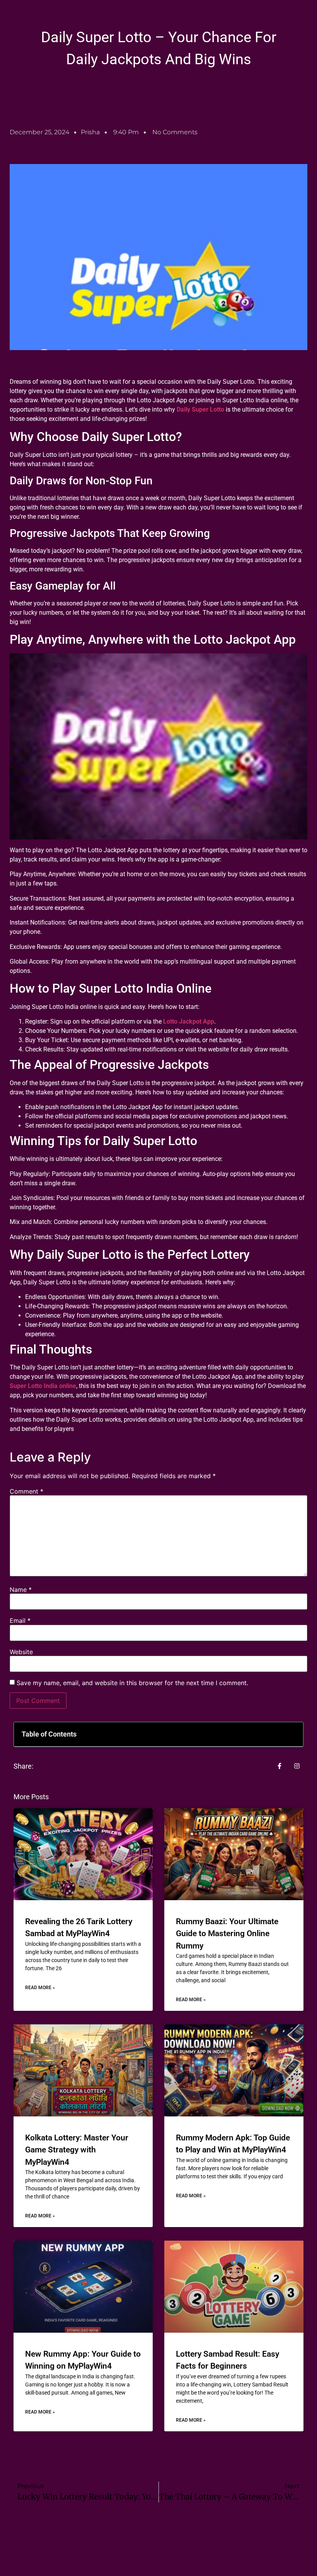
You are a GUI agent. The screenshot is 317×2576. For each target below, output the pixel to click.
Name (21, 1590)
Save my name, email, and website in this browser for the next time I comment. (132, 1683)
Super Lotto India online (43, 1386)
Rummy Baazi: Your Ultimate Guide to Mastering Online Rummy (227, 1934)
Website (21, 1652)
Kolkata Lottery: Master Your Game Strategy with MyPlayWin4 (77, 2150)
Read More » (40, 1988)
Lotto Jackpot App (189, 1021)
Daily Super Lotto (200, 409)
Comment (26, 1491)
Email (20, 1620)
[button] (292, 1734)
